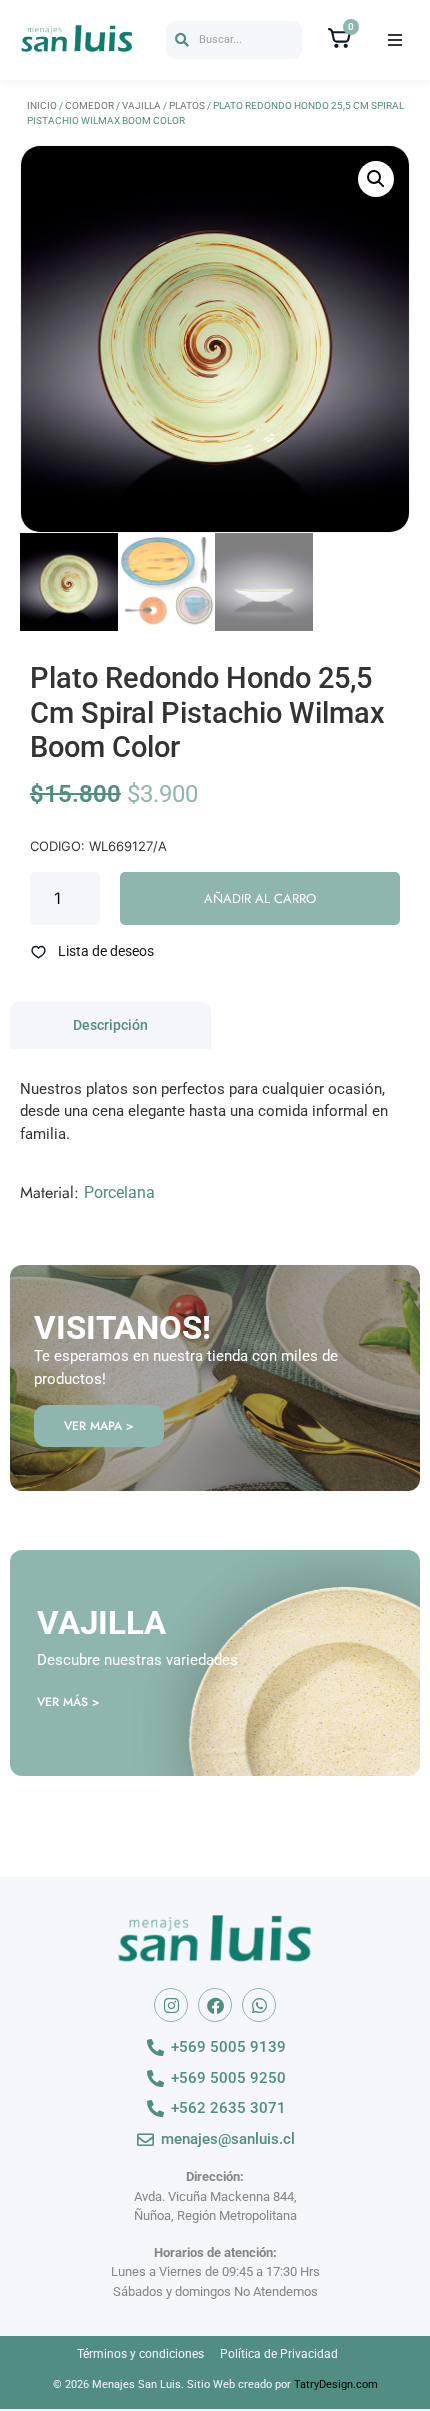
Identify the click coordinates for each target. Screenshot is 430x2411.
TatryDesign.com (336, 2384)
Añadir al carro (260, 898)
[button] (234, 40)
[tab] (110, 1025)
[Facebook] (215, 2005)
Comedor (89, 105)
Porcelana (119, 1192)
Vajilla (141, 105)
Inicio (42, 105)
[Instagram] (171, 2005)
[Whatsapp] (259, 2005)
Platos (187, 105)
